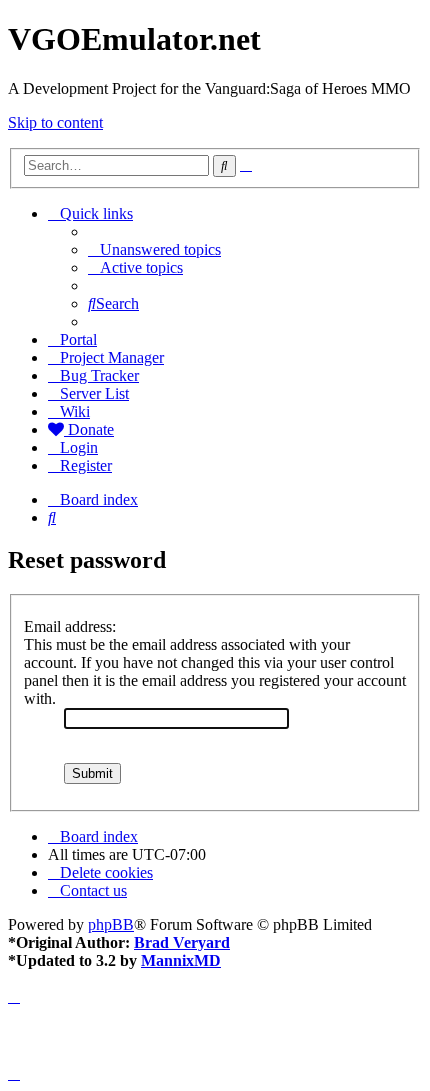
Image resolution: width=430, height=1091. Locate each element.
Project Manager (112, 357)
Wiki (75, 411)
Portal (78, 339)
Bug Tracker (99, 375)
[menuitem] (154, 249)
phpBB (111, 924)
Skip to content (55, 122)
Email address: (70, 626)
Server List (94, 393)
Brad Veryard (182, 942)
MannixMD (181, 960)
